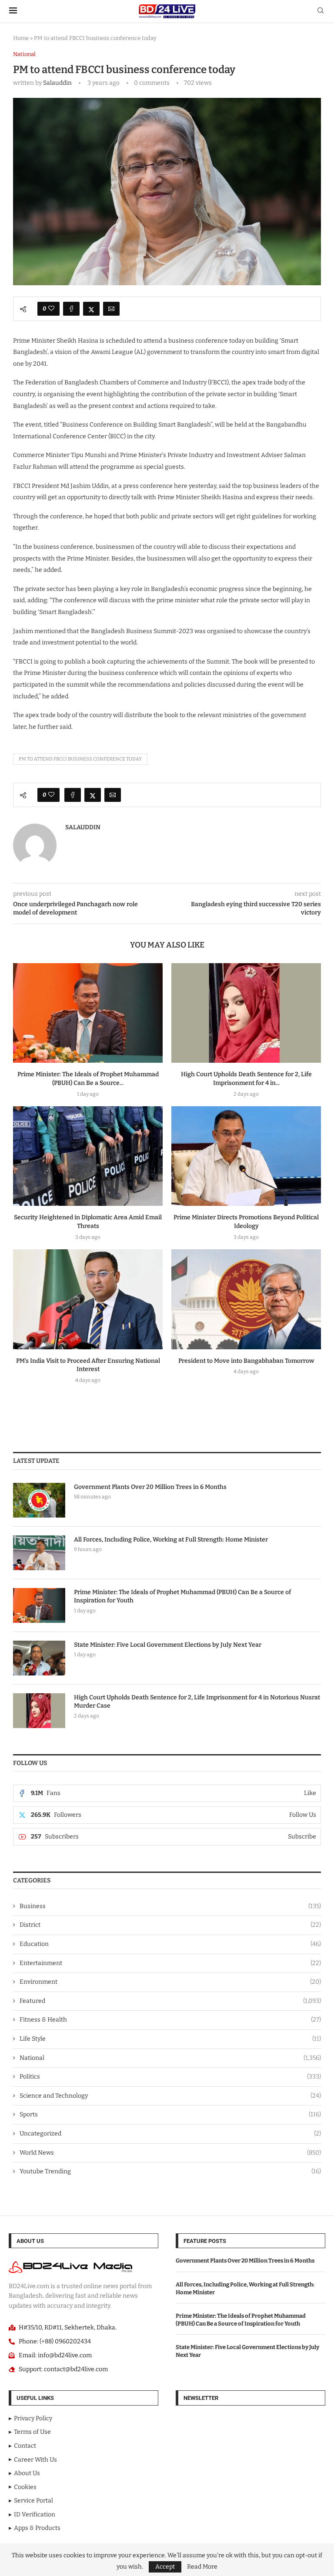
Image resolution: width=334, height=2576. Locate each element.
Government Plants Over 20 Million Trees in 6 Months (150, 1487)
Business (170, 1906)
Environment (170, 1982)
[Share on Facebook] (71, 309)
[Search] (321, 11)
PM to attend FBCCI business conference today (80, 759)
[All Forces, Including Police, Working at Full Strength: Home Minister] (39, 1553)
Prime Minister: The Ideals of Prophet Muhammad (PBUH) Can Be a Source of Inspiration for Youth (182, 1597)
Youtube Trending (170, 2171)
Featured (170, 2001)
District (170, 1925)
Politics (170, 2077)
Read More (202, 2567)
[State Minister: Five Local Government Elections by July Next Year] (39, 1658)
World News (170, 2153)
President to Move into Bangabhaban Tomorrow (246, 1361)
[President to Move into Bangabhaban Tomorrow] (246, 1299)
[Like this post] (51, 309)
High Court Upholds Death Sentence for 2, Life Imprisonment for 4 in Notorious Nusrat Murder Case (197, 1702)
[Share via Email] (111, 309)
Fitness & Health (170, 2020)
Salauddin (57, 83)
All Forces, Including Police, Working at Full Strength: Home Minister (171, 1540)
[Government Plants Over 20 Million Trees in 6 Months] (39, 1500)
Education (170, 1944)
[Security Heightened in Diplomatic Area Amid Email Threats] (88, 1156)
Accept (165, 2567)
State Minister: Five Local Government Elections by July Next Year (168, 1645)
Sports (170, 2114)
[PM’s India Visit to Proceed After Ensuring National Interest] (88, 1299)
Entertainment (170, 1963)
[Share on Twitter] (91, 309)
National (170, 2058)
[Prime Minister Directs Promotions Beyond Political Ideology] (246, 1156)
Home (21, 38)
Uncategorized (170, 2134)
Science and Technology (170, 2096)
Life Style (170, 2039)
